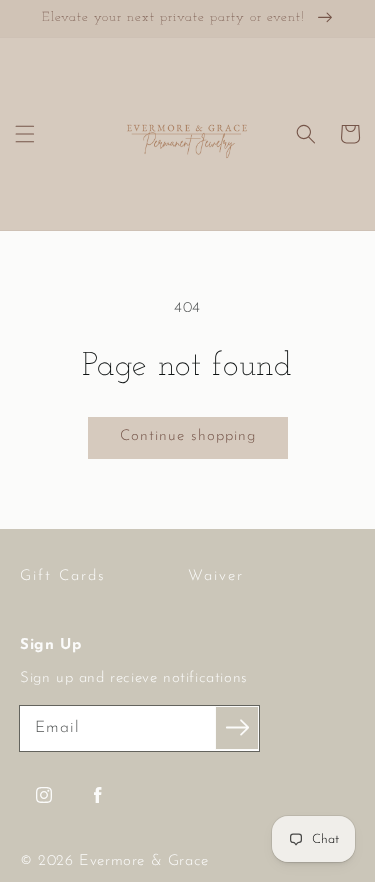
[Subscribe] (237, 728)
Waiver (216, 576)
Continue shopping (188, 436)
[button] (25, 134)
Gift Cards (63, 576)
